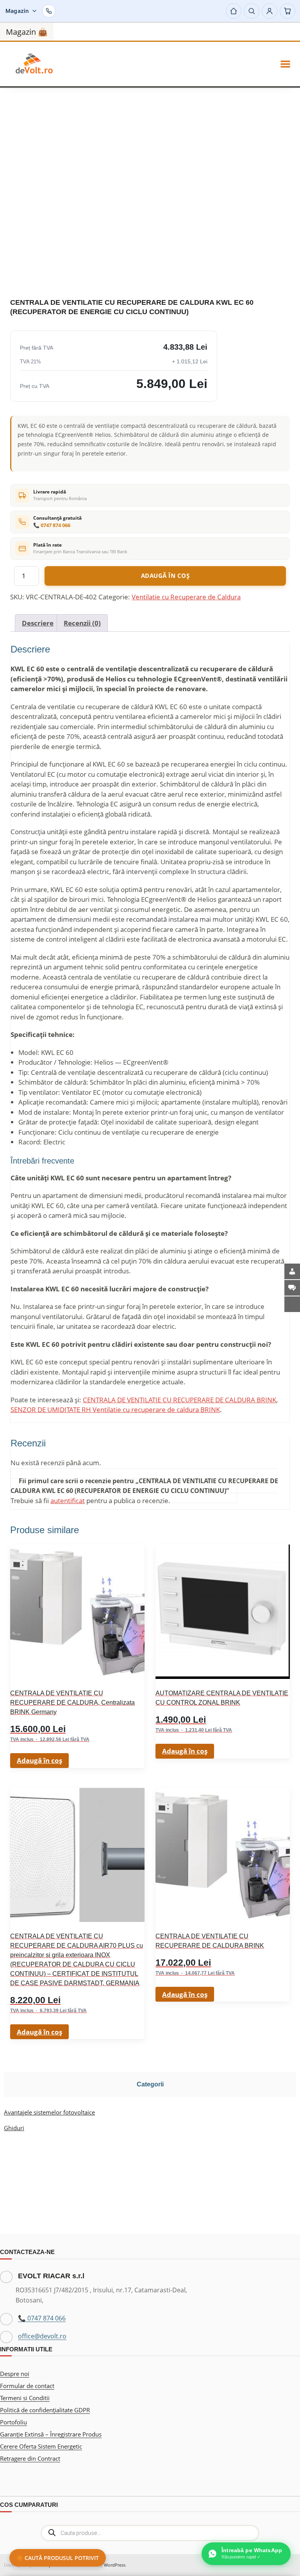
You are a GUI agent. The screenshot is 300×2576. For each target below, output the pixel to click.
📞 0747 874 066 (52, 525)
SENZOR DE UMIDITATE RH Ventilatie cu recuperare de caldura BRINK (115, 1410)
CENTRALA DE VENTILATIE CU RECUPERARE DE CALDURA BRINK (179, 1400)
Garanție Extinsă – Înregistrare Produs (51, 2434)
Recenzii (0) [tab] (82, 623)
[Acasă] (234, 11)
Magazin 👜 (27, 32)
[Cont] (270, 11)
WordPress (115, 2565)
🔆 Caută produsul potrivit (58, 2558)
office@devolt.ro (42, 2336)
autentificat (68, 1501)
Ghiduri (14, 2128)
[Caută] (252, 11)
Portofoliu (13, 2422)
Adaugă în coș (165, 576)
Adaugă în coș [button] (39, 1760)
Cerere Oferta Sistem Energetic (41, 2446)
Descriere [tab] (38, 623)
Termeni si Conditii (25, 2398)
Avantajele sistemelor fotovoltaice (49, 2112)
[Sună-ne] (49, 11)
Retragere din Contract (30, 2458)
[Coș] (287, 11)
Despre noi (15, 2374)
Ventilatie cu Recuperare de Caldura (186, 597)
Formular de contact (27, 2386)
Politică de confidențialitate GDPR (45, 2410)
